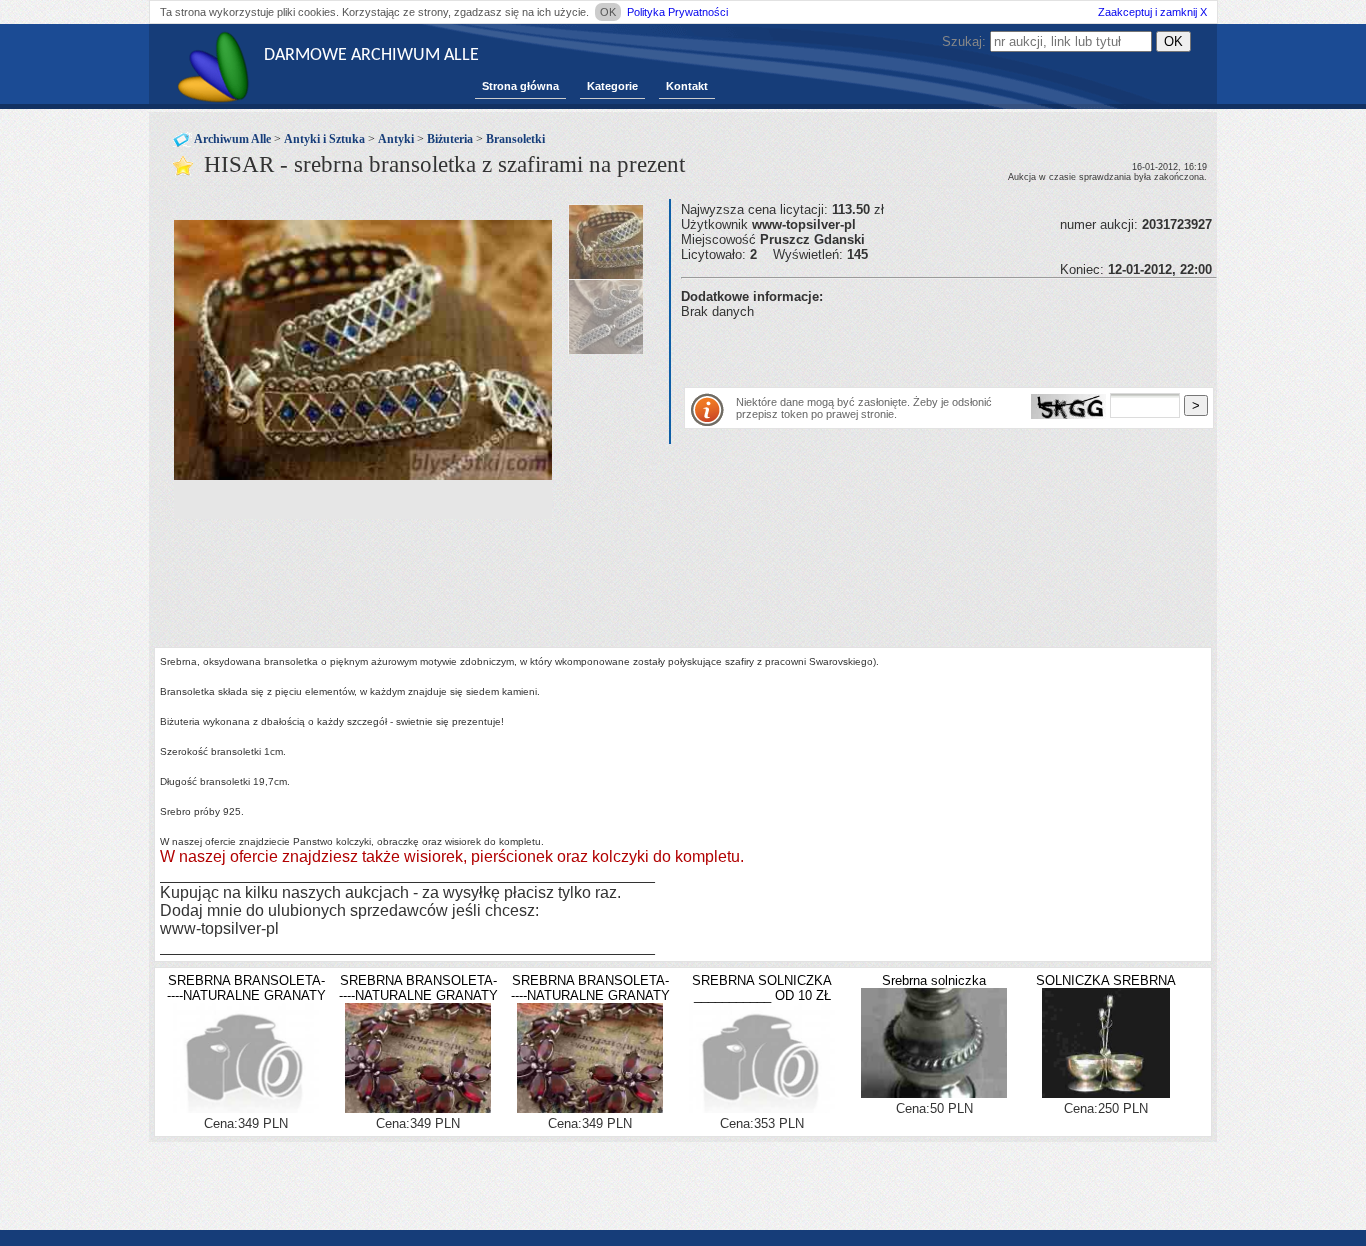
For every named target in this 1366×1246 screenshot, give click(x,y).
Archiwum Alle (232, 139)
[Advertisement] (915, 349)
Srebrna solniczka (934, 980)
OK (608, 12)
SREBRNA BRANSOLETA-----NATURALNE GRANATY (246, 988)
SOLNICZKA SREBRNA (1106, 980)
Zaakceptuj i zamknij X (1152, 12)
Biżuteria (450, 139)
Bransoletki (515, 139)
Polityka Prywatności (677, 12)
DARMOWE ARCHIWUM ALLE (371, 55)
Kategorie (612, 86)
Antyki (396, 139)
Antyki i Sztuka (324, 139)
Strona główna (520, 86)
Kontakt (687, 86)
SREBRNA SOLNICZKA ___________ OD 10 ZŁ (762, 988)
